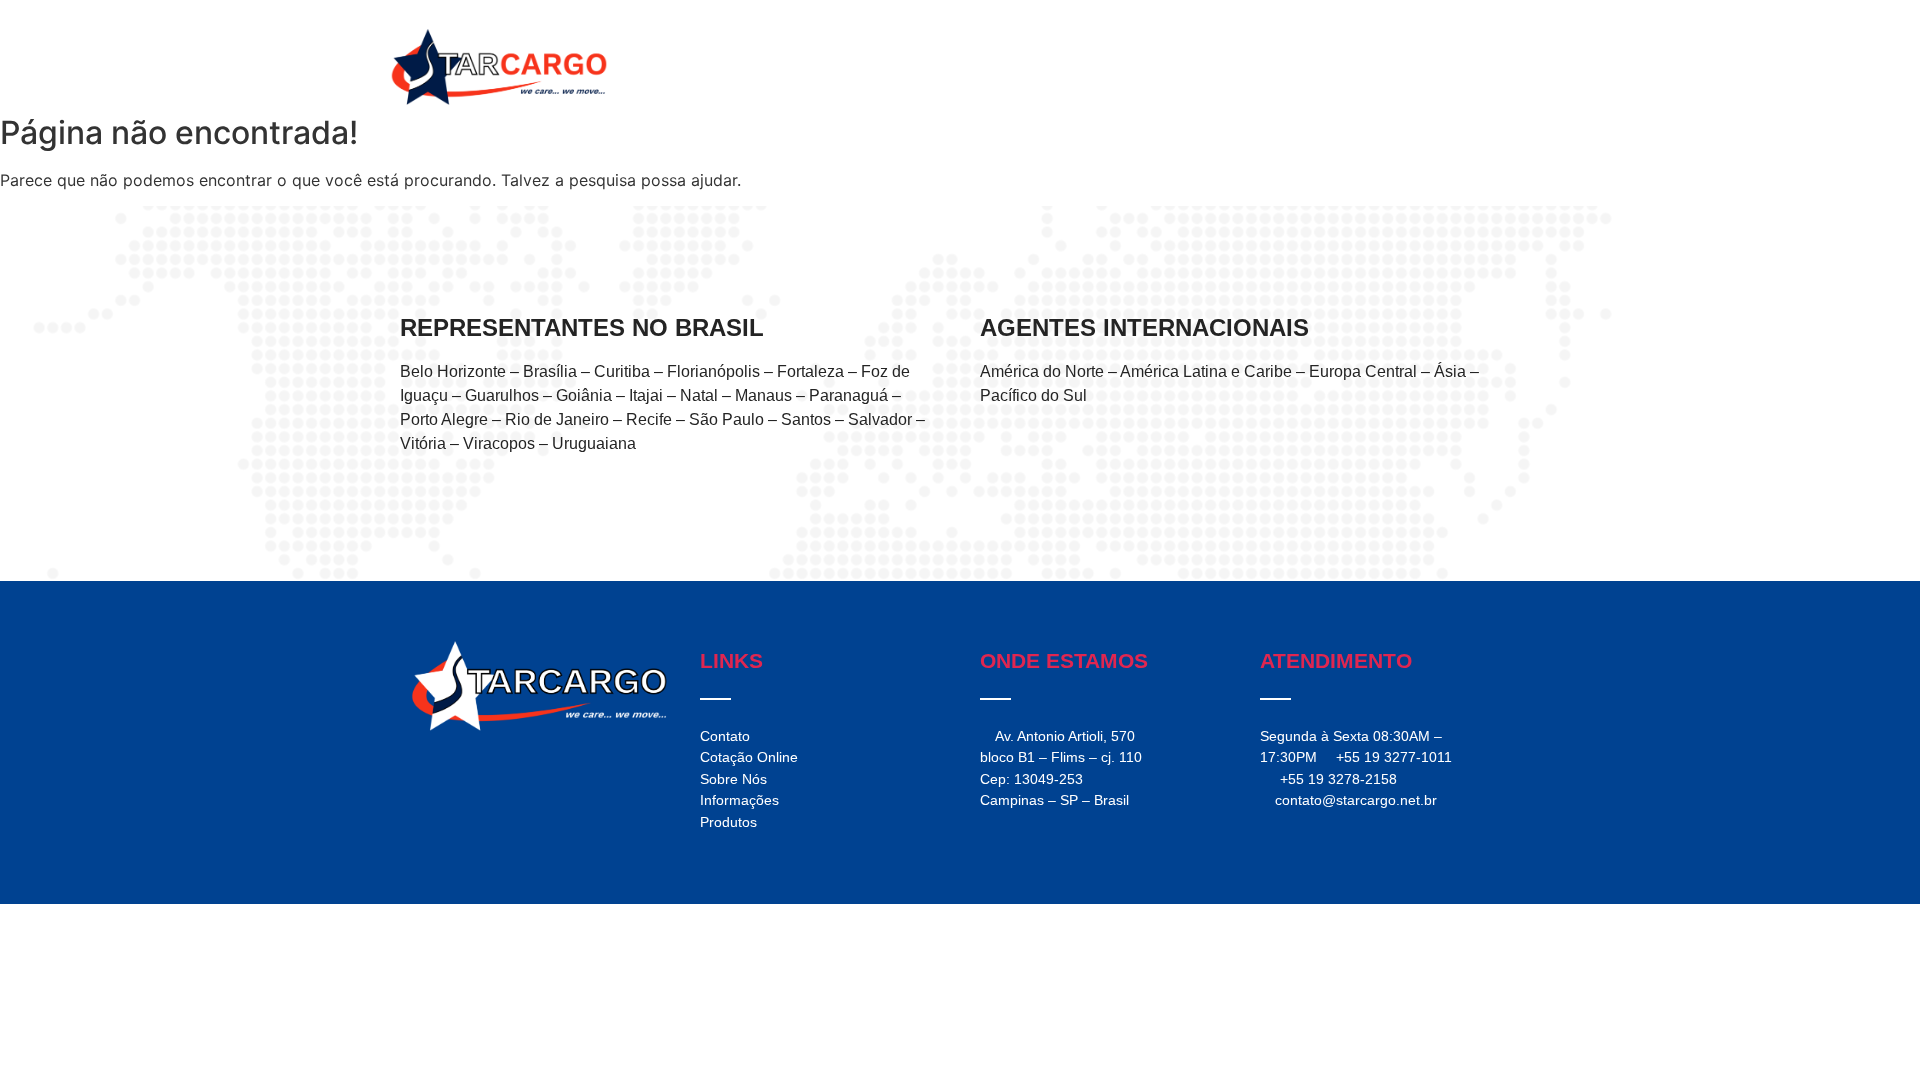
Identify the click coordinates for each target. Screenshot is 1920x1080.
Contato (1401, 67)
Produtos (1200, 67)
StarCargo (1017, 67)
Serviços (1111, 67)
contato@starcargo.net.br (1356, 800)
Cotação (1486, 67)
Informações (1302, 67)
